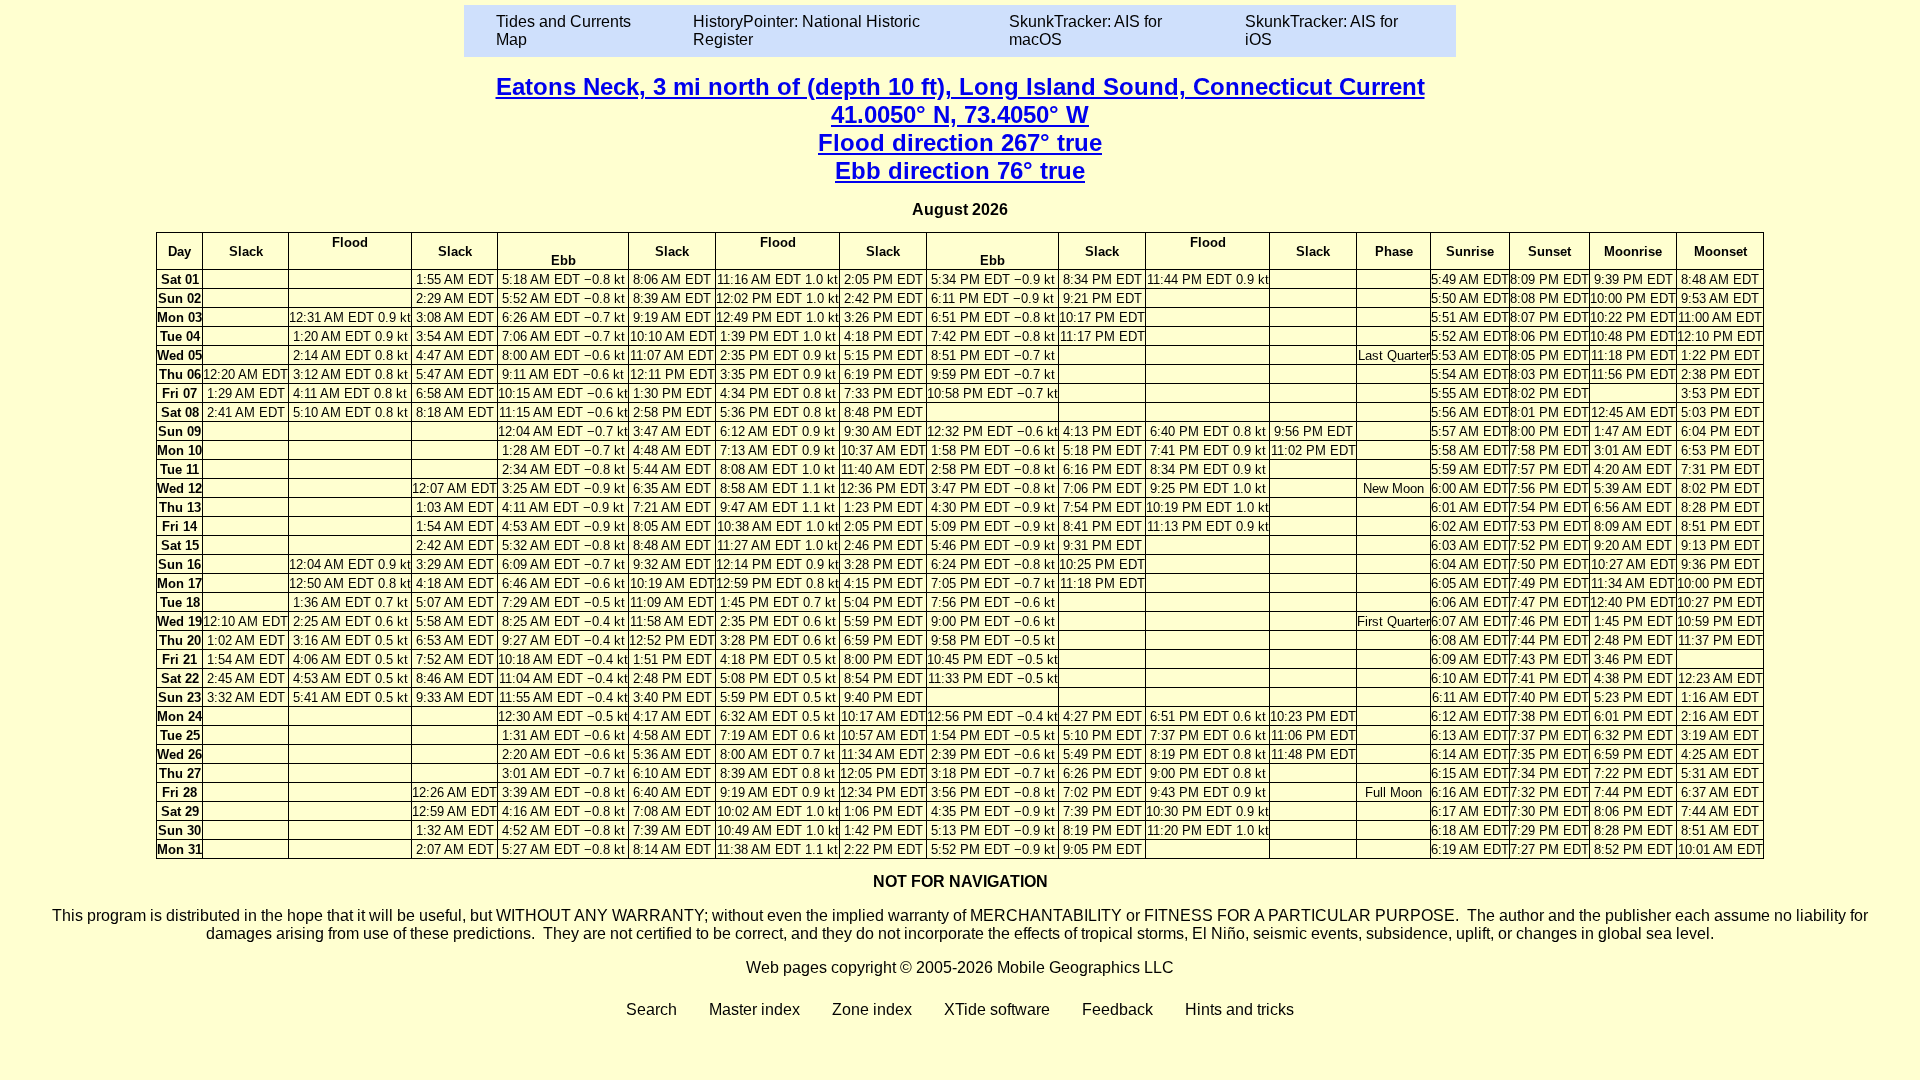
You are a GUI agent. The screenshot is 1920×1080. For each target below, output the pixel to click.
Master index (754, 1009)
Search (651, 1009)
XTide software (997, 1009)
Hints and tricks (1239, 1009)
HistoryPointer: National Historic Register (806, 30)
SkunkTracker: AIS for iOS (1321, 30)
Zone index (872, 1009)
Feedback (1117, 1009)
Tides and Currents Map (563, 30)
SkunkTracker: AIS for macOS (1085, 30)
